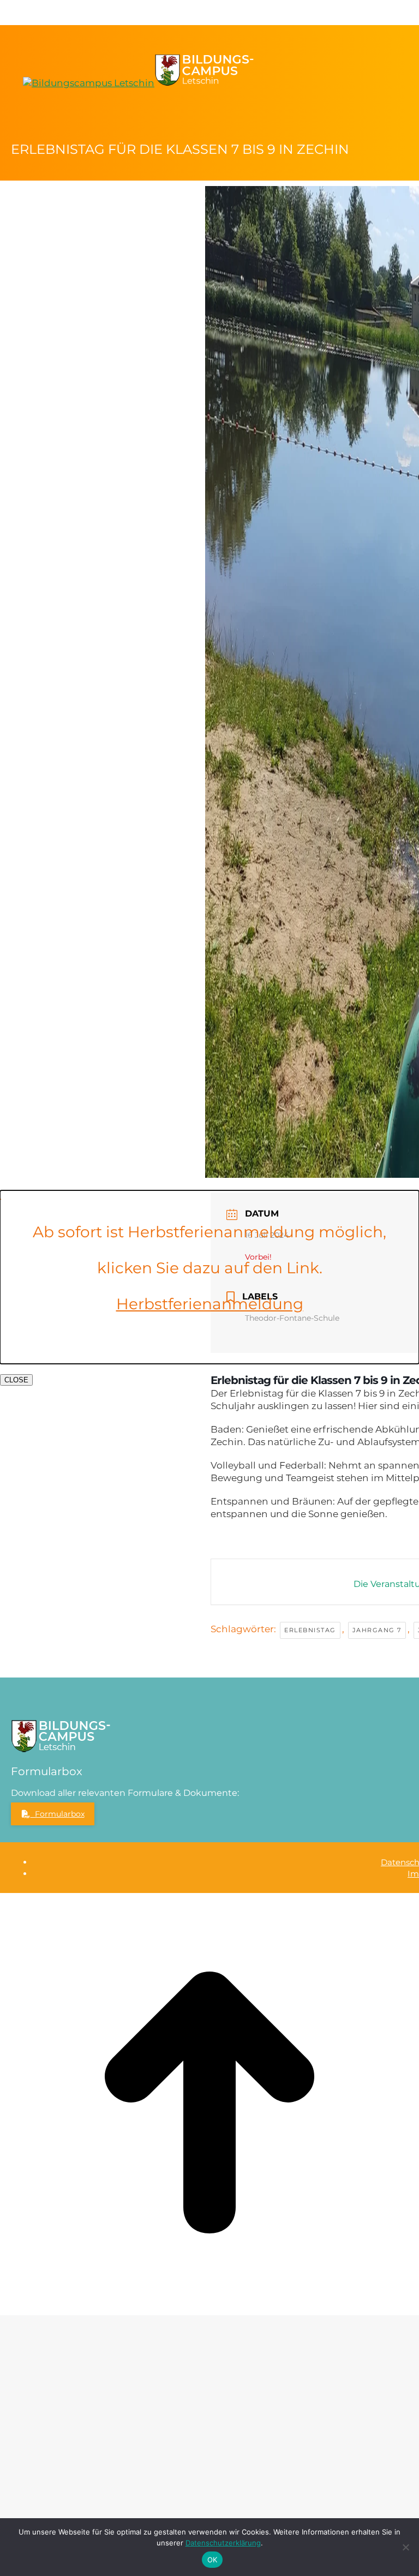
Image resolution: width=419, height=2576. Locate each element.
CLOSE (16, 1380)
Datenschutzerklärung (223, 2543)
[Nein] (405, 2547)
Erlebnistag (310, 1630)
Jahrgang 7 (377, 1630)
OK (213, 2560)
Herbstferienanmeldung (210, 1304)
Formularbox (58, 1814)
